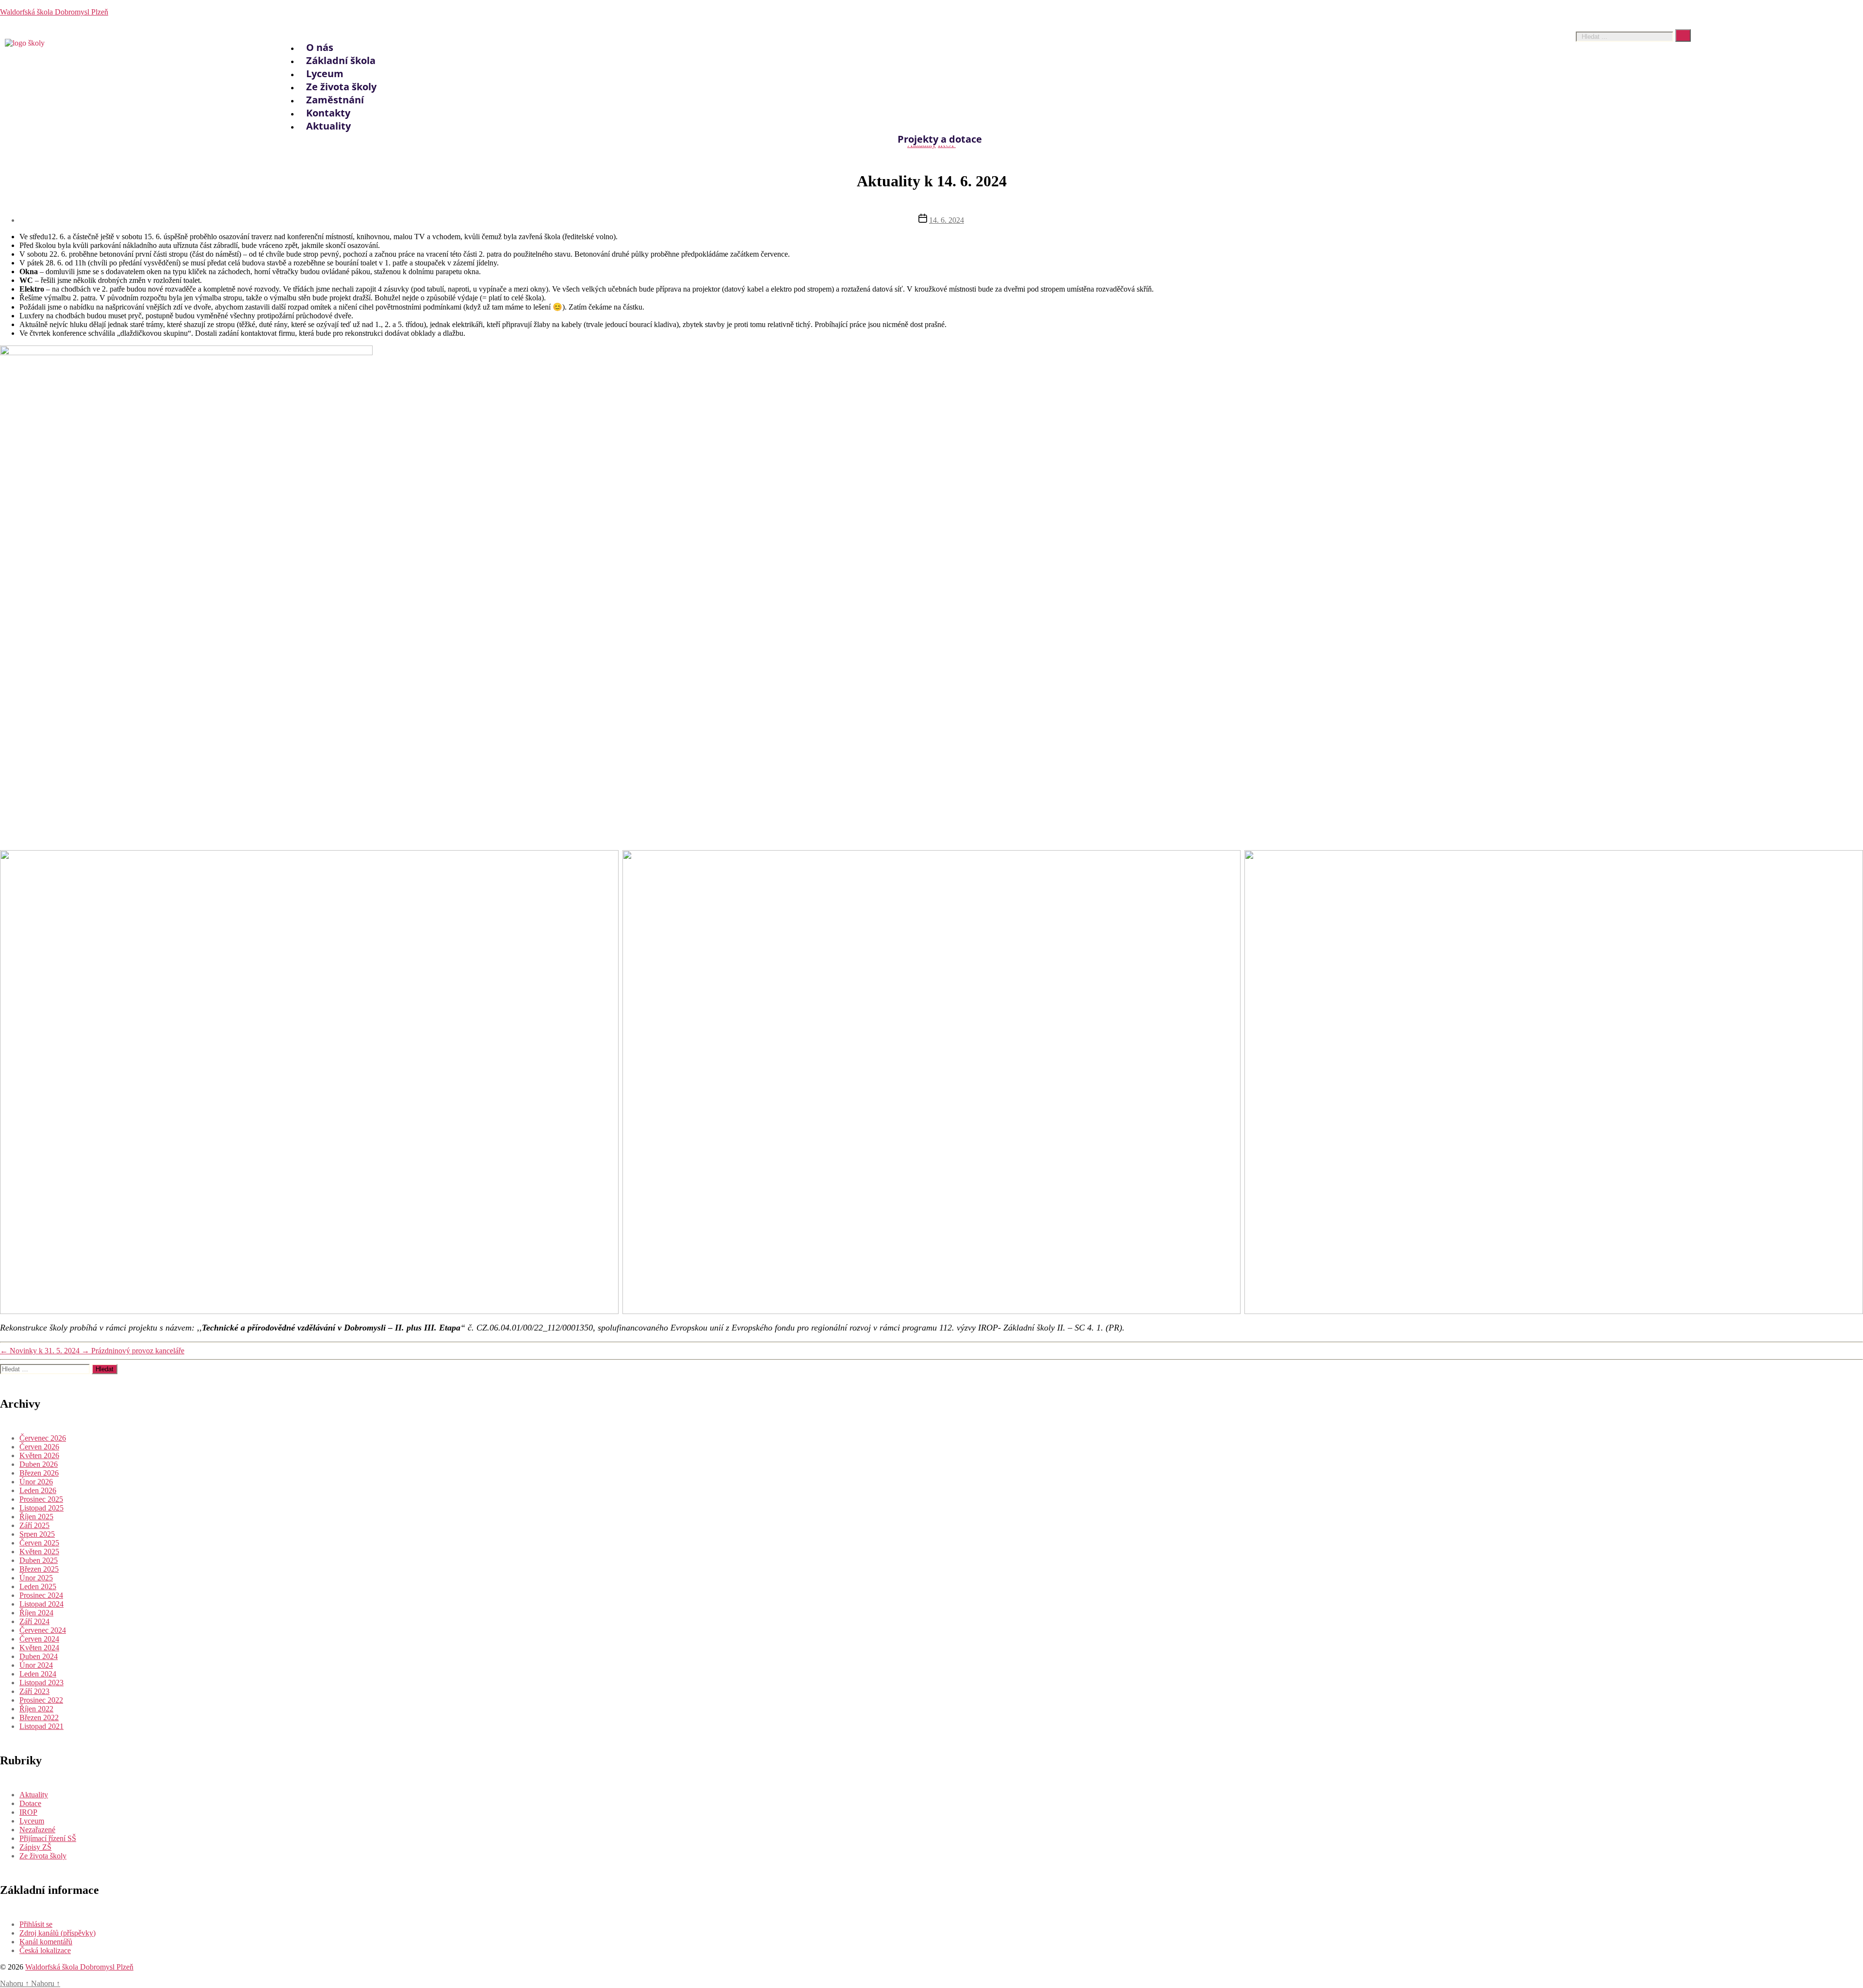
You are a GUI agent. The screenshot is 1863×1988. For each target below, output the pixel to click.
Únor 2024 (36, 1665)
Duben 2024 (39, 1656)
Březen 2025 (39, 1569)
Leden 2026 (38, 1490)
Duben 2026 (39, 1464)
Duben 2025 (39, 1560)
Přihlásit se (36, 1924)
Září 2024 (34, 1621)
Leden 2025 (38, 1586)
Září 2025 (34, 1525)
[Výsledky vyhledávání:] (46, 1369)
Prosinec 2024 (41, 1595)
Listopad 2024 (41, 1604)
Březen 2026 (39, 1473)
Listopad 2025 (41, 1508)
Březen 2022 (39, 1717)
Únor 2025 (36, 1578)
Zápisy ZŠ (35, 1847)
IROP (28, 1812)
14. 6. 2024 (947, 220)
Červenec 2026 (43, 1438)
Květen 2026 (39, 1455)
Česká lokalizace (45, 1950)
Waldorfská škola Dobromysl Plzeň (54, 12)
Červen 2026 (39, 1447)
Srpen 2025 (37, 1534)
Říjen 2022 (36, 1709)
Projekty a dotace (940, 139)
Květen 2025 (39, 1552)
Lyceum (32, 1821)
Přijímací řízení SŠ (48, 1838)
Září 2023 (34, 1691)
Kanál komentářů (46, 1942)
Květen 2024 (39, 1648)
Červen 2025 (39, 1543)
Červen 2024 (39, 1639)
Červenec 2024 (43, 1630)
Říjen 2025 (36, 1517)
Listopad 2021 (41, 1726)
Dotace (30, 1803)
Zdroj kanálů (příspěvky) (57, 1933)
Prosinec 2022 (41, 1700)
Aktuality (328, 126)
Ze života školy (43, 1856)
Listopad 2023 (41, 1683)
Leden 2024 (38, 1674)
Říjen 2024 (36, 1613)
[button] (925, 29)
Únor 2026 (36, 1482)
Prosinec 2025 (41, 1499)
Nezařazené (37, 1830)
